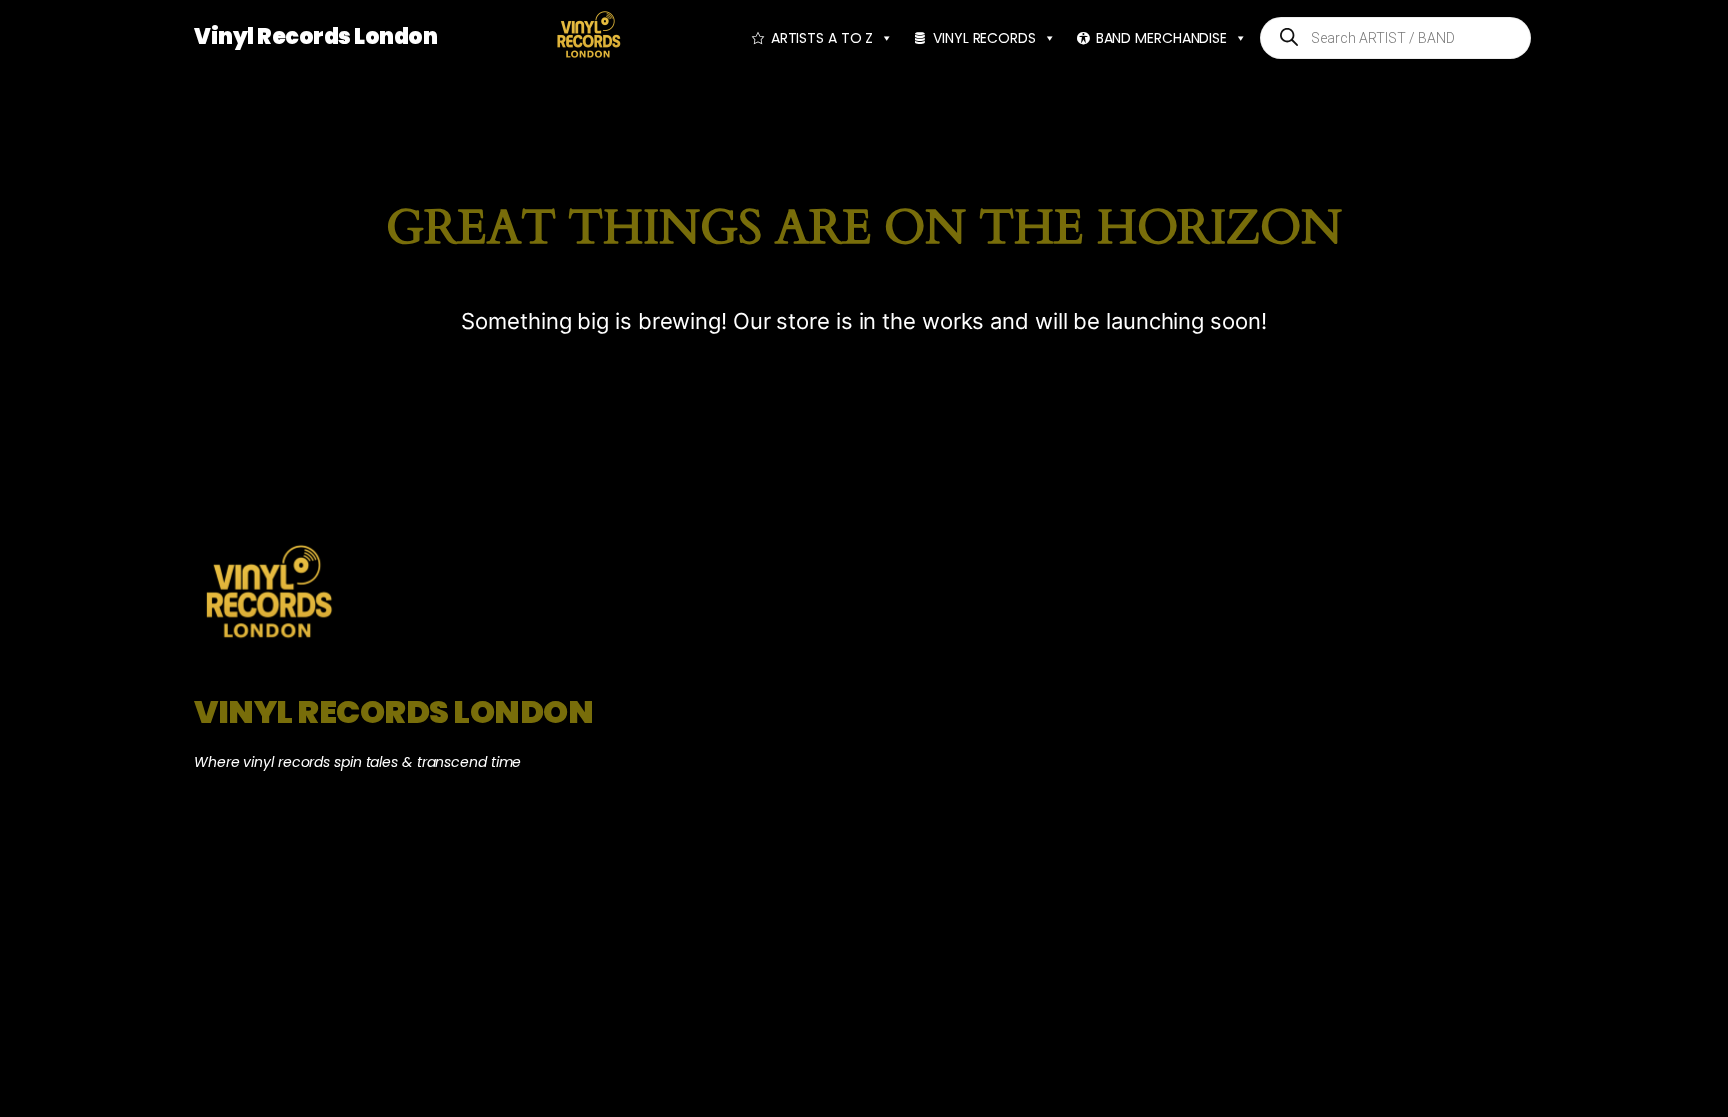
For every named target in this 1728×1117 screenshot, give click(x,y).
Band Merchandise (1161, 38)
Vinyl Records (984, 38)
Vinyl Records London (315, 36)
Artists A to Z (822, 38)
